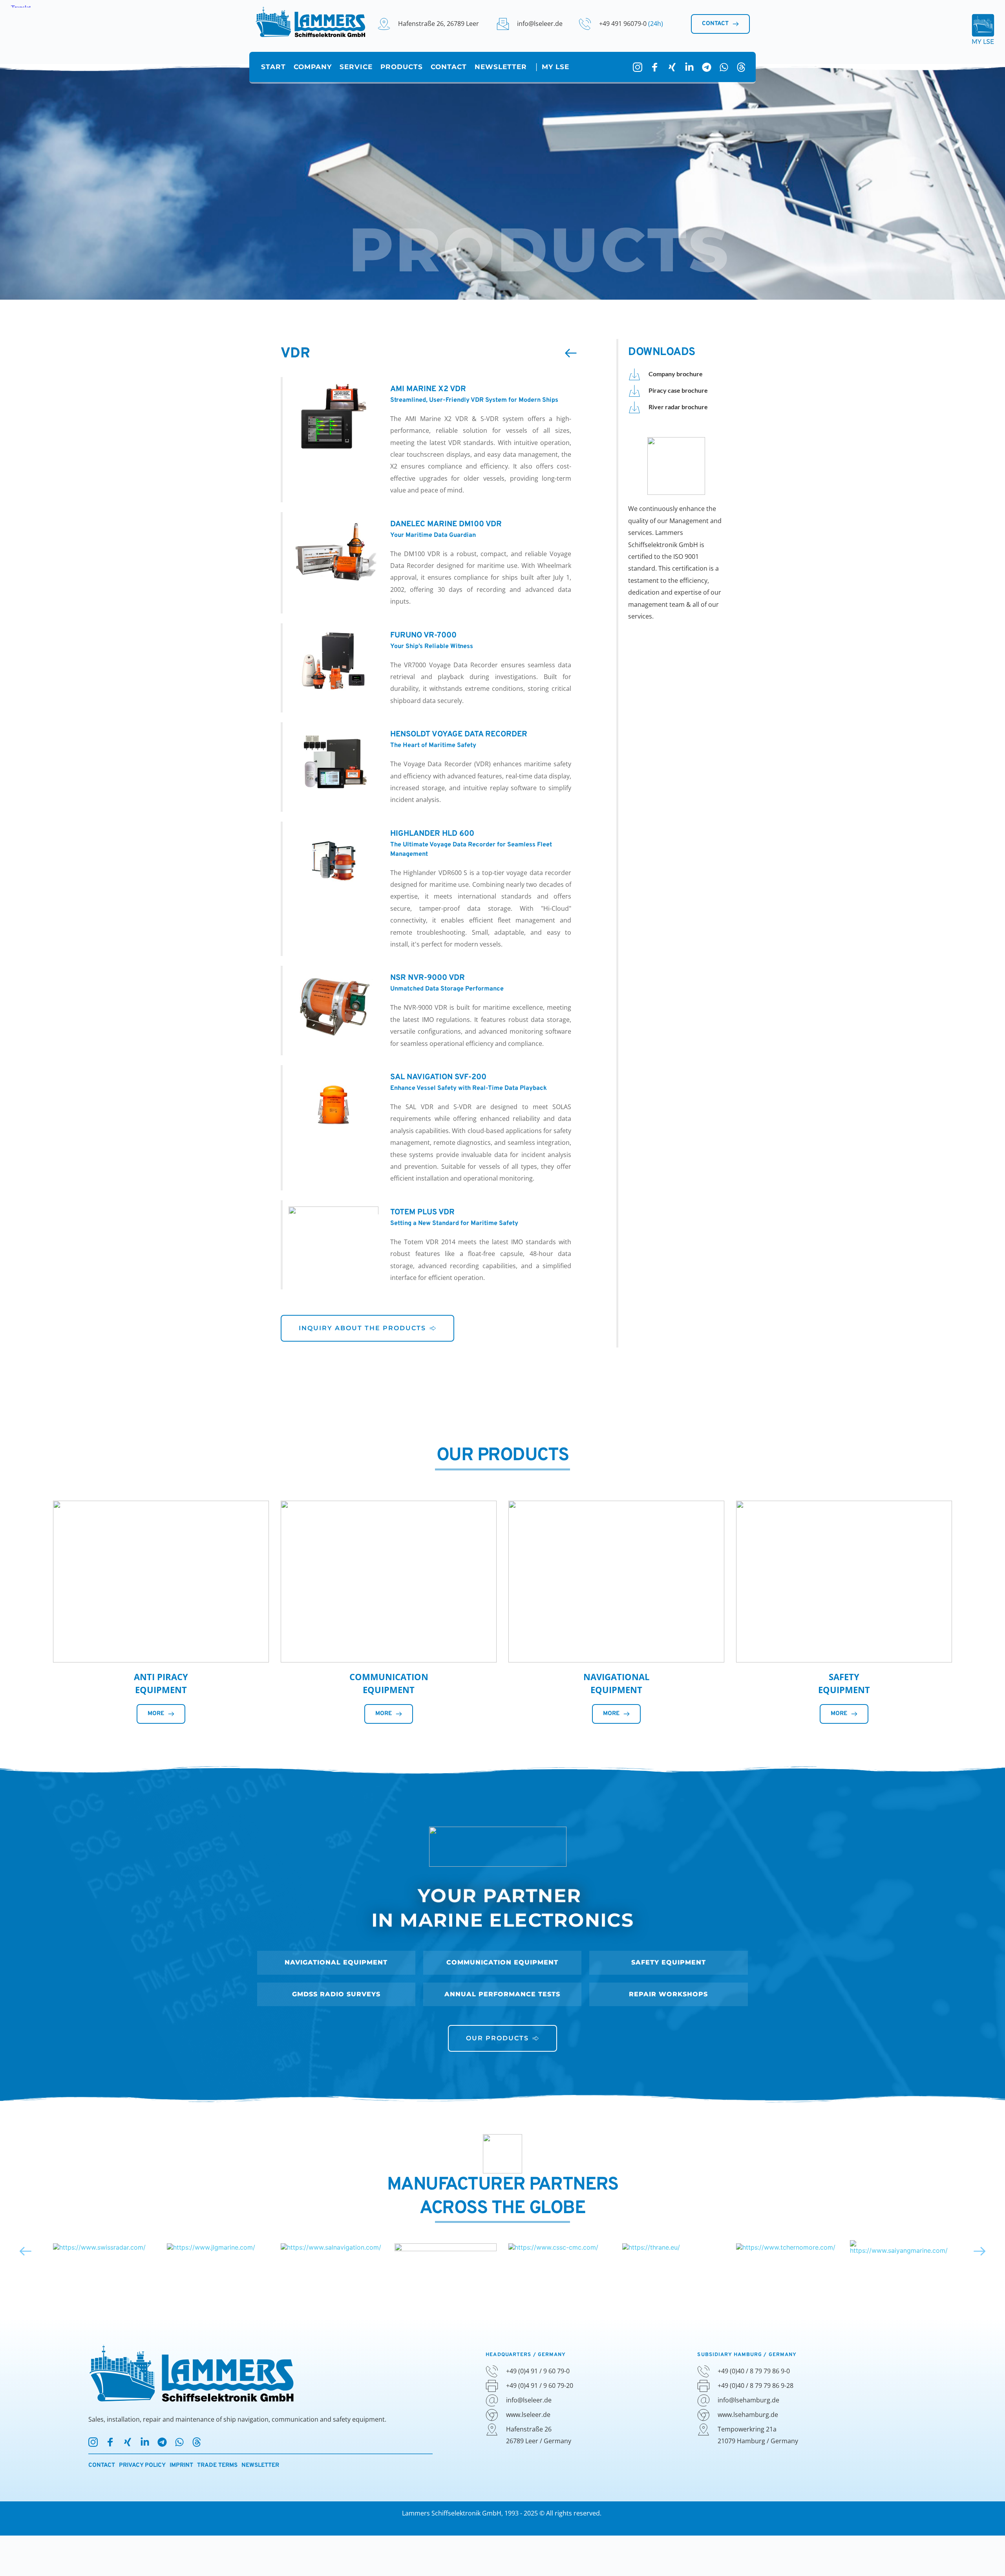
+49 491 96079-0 (624, 24)
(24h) (656, 24)
